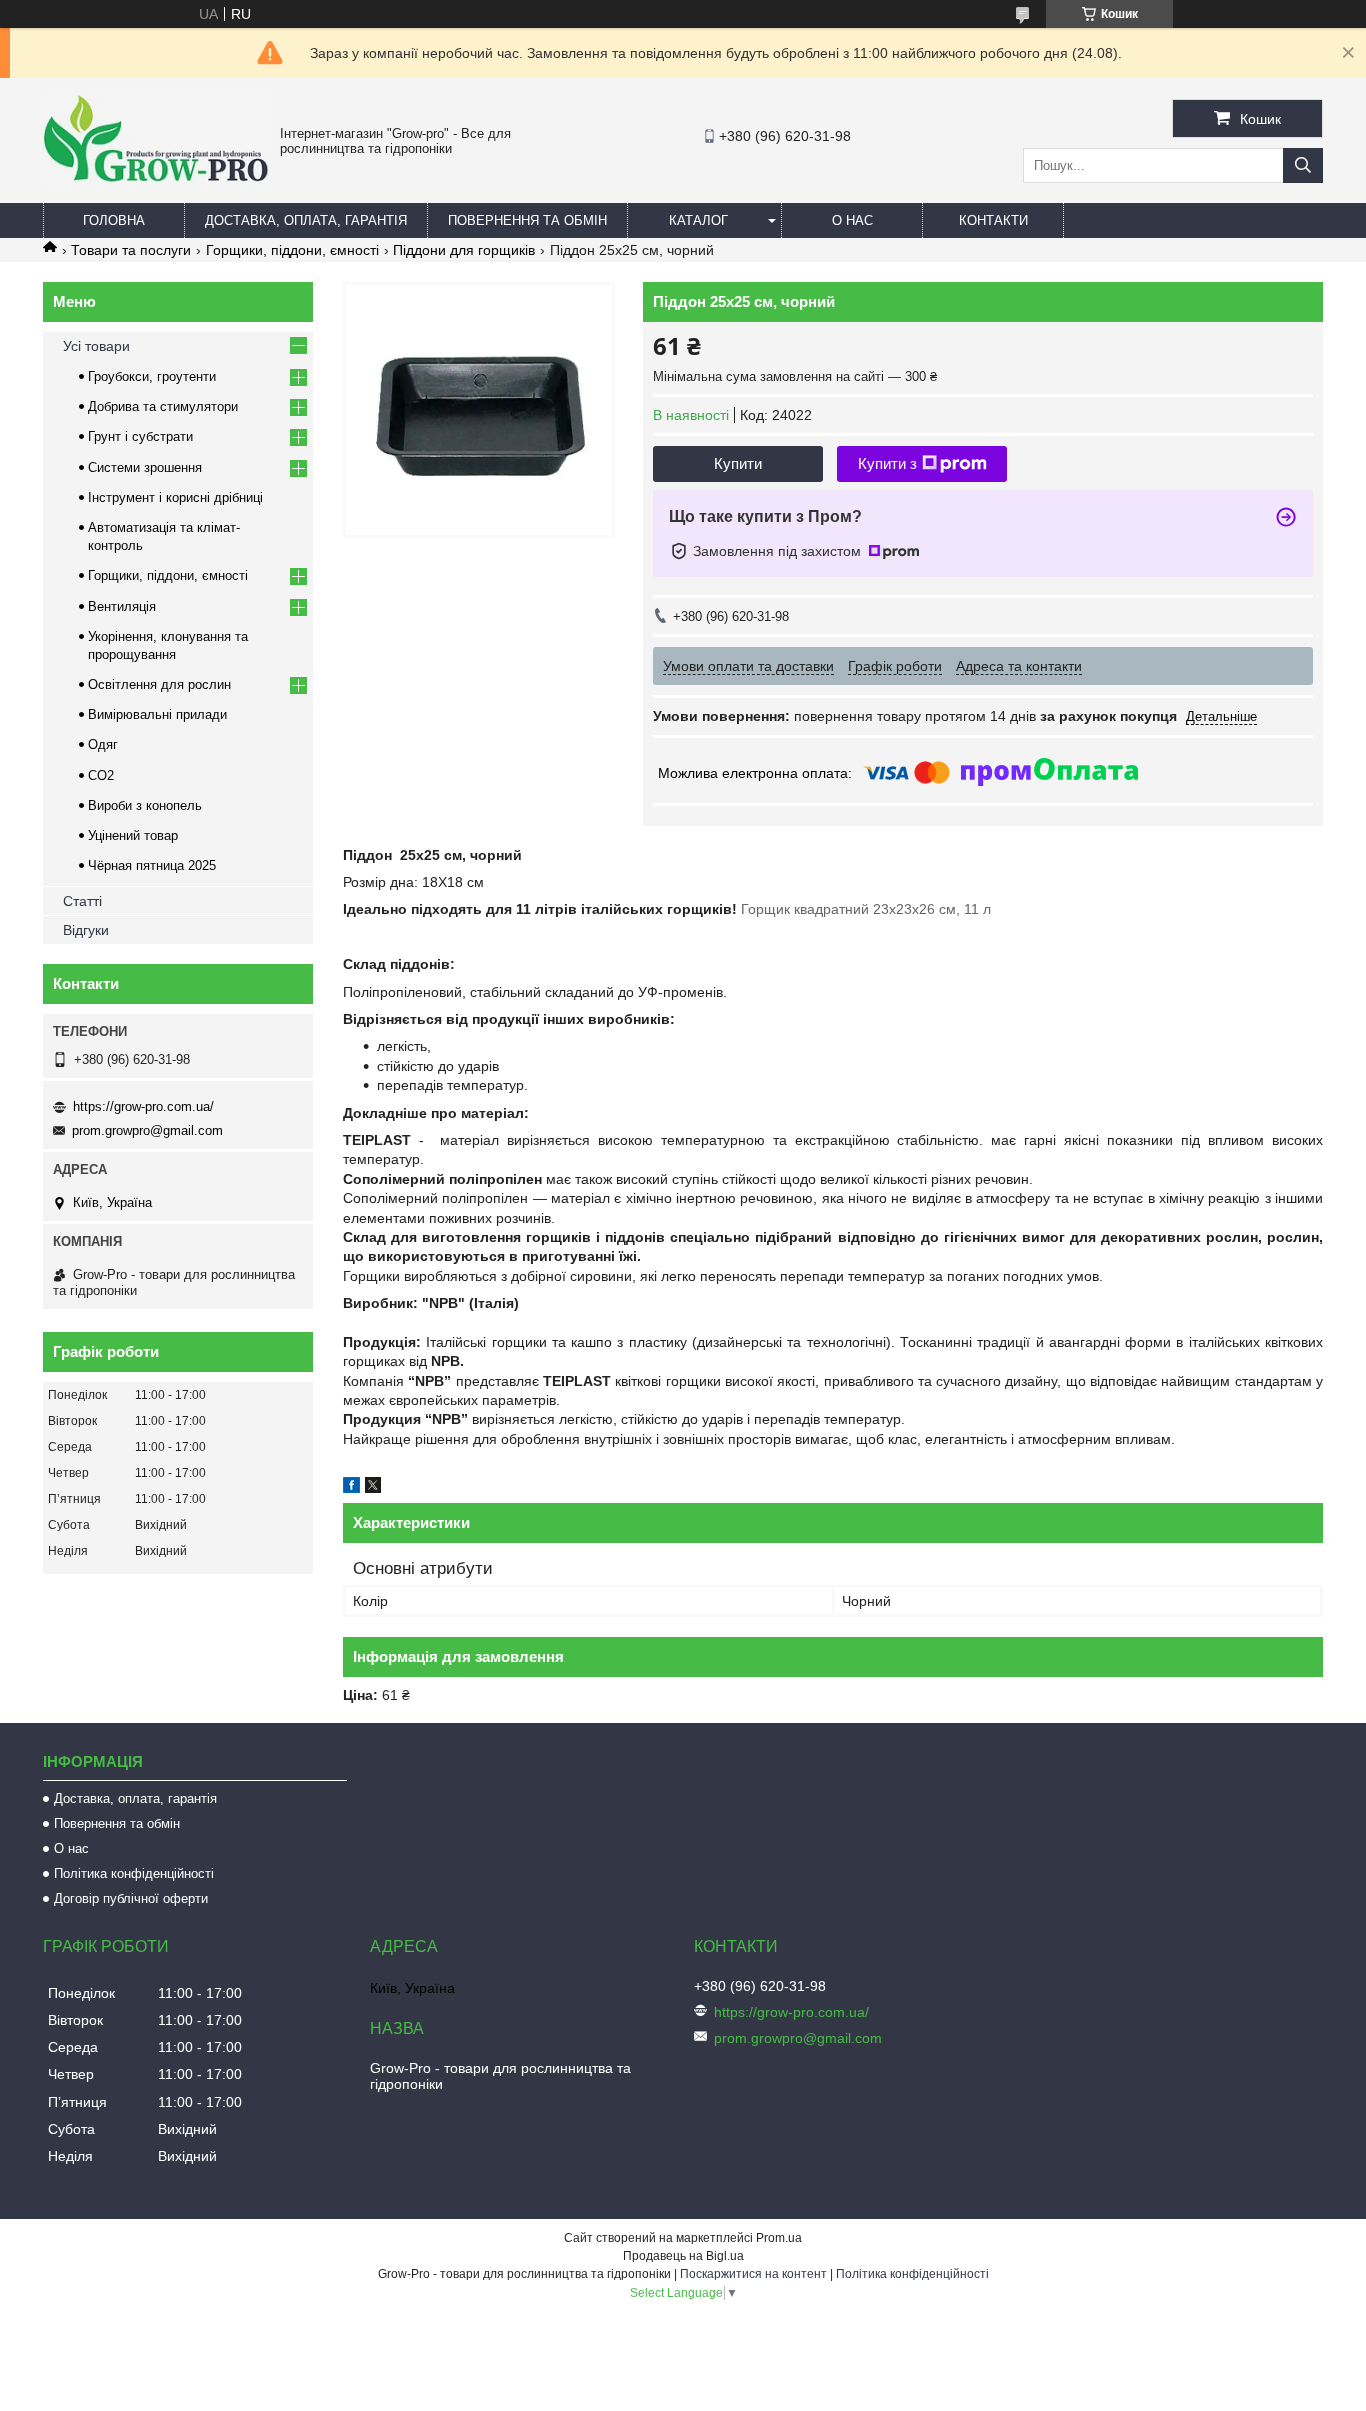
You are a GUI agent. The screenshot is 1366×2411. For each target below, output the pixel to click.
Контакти (993, 220)
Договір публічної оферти (131, 1898)
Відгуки (86, 930)
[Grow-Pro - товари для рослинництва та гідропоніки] (156, 182)
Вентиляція (122, 606)
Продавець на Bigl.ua (683, 2256)
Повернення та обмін (527, 220)
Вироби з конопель (145, 805)
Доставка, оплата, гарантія (306, 220)
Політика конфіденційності (134, 1873)
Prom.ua (779, 2238)
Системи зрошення (145, 467)
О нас (852, 220)
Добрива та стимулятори (163, 406)
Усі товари (96, 346)
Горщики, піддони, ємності (292, 250)
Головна (114, 220)
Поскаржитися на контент (753, 2274)
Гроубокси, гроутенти (152, 376)
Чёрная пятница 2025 (152, 865)
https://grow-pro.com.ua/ (143, 1106)
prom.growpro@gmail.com (147, 1130)
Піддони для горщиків (464, 250)
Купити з (887, 463)
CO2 (101, 775)
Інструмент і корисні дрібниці (175, 497)
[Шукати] (1303, 165)
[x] (373, 1488)
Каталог (698, 220)
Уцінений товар (133, 835)
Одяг (103, 744)
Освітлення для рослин (159, 684)
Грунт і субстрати (140, 436)
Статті (82, 901)
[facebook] (351, 1488)
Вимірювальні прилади (157, 714)
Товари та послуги (131, 250)
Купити (738, 463)
